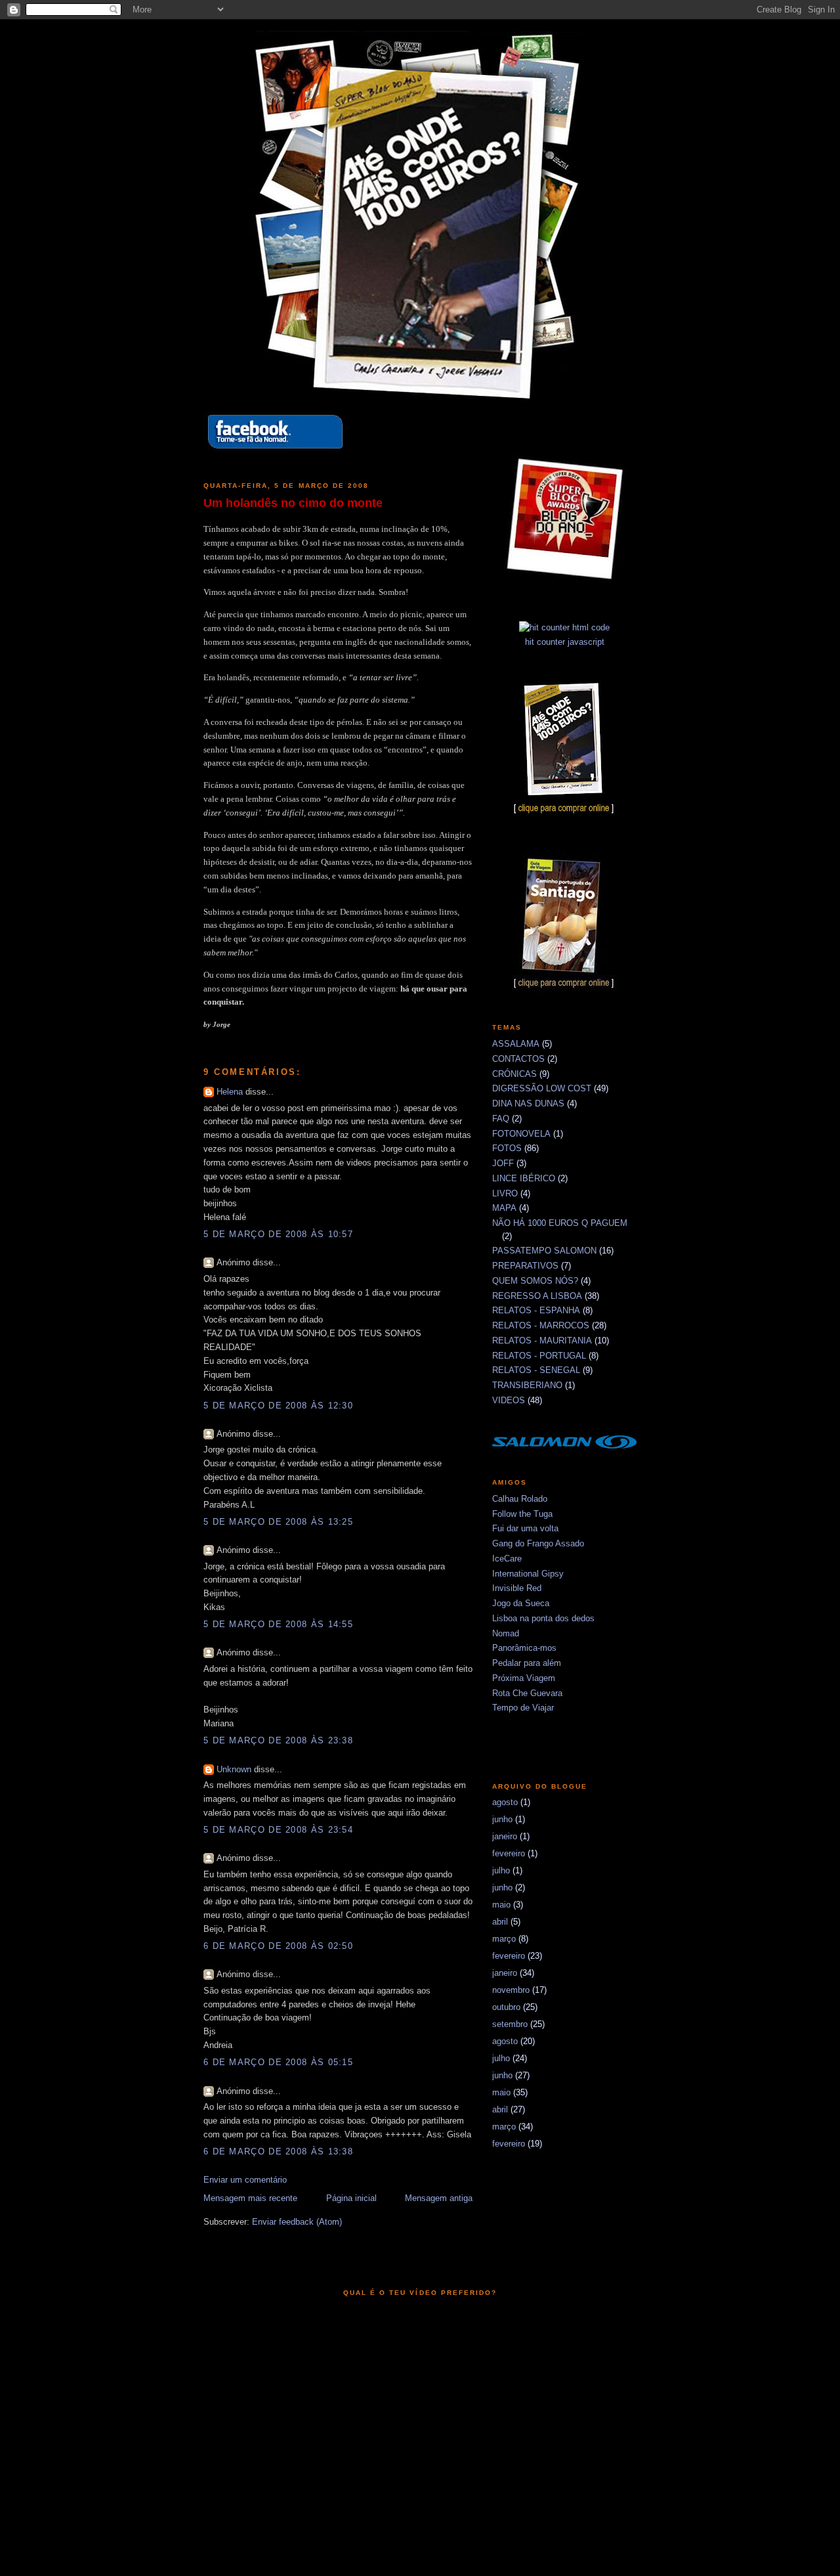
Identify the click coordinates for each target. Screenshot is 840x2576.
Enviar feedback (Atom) (297, 2222)
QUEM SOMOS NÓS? (535, 1281)
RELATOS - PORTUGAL (539, 1356)
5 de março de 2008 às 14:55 (278, 1624)
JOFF (503, 1163)
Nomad (506, 1633)
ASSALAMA (516, 1044)
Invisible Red (517, 1588)
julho (501, 1870)
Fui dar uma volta (525, 1528)
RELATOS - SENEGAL (536, 1370)
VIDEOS (509, 1400)
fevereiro (509, 1853)
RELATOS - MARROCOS (541, 1325)
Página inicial (351, 2198)
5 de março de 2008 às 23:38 (278, 1740)
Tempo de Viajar (523, 1708)
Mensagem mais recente (250, 2198)
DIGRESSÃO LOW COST (542, 1088)
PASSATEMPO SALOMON (544, 1251)
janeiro (505, 1836)
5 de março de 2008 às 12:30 (278, 1406)
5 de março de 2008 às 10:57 (278, 1234)
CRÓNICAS (514, 1074)
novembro (511, 1990)
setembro (510, 2024)
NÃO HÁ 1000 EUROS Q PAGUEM (560, 1223)
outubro (506, 2007)
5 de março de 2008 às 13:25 (278, 1522)
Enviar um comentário (245, 2180)
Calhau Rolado (520, 1499)
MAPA (504, 1208)
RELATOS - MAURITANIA (542, 1341)
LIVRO (505, 1193)
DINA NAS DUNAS (528, 1103)
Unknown (234, 1769)
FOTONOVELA (521, 1134)
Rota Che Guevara (527, 1693)
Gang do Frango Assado (538, 1543)
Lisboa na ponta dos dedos (543, 1618)
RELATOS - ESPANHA (536, 1310)
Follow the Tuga (522, 1514)
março (504, 1939)
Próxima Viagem (524, 1678)
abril (500, 1922)
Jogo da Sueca (521, 1603)
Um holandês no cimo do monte (293, 503)
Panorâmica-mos (524, 1648)
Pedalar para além (527, 1663)
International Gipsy (528, 1574)
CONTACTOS (518, 1059)
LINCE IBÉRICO (524, 1178)
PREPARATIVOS (525, 1266)
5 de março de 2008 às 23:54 (278, 1830)
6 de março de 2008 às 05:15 (278, 2062)
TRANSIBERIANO (527, 1385)
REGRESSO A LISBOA (537, 1296)
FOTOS (507, 1148)
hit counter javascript (565, 642)
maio (501, 1905)
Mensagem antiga (439, 2198)
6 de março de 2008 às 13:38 (278, 2151)
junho (502, 1819)
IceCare (507, 1559)
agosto (505, 1802)
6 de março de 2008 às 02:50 (278, 1946)
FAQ (501, 1119)
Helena (230, 1092)
